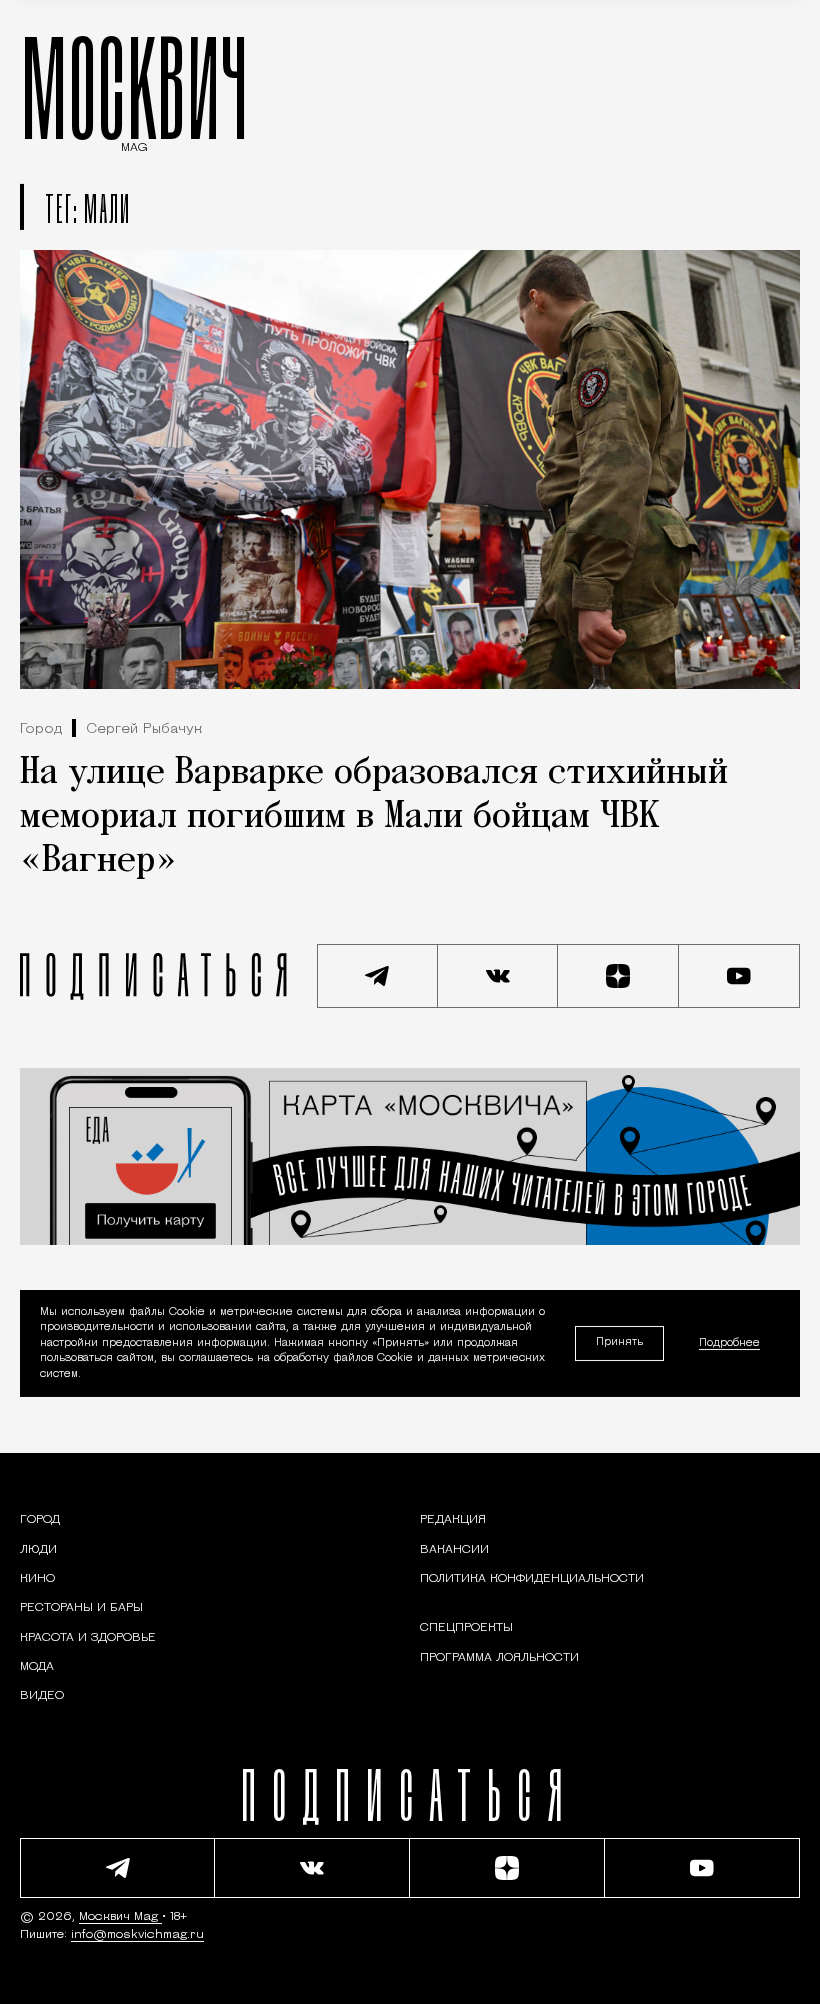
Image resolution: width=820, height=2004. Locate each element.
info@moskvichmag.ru (137, 1935)
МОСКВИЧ (134, 87)
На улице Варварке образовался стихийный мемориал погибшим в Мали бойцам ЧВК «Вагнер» (374, 817)
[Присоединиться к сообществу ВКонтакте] (498, 976)
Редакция (453, 1520)
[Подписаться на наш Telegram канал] (377, 976)
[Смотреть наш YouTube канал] (739, 976)
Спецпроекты (466, 1628)
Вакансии (454, 1550)
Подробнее (729, 1343)
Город (41, 729)
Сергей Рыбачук (144, 729)
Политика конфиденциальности (532, 1579)
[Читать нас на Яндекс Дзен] (618, 976)
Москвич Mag (120, 1917)
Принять (619, 1342)
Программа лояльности (499, 1658)
